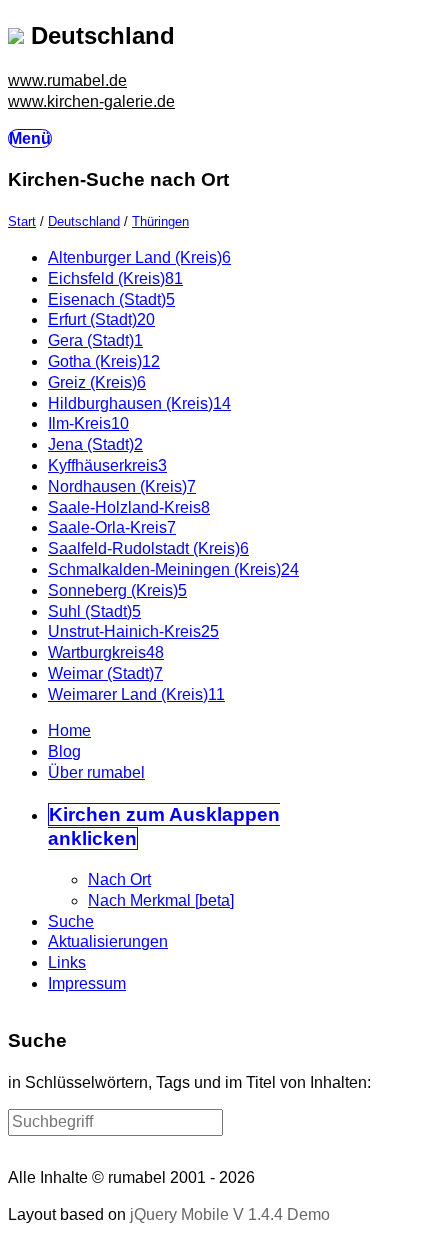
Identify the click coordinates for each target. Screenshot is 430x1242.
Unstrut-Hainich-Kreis (133, 631)
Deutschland (84, 221)
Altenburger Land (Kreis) (139, 257)
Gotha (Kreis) (104, 361)
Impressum (87, 983)
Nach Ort (119, 879)
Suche (71, 921)
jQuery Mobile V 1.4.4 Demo (230, 1214)
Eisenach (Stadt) (111, 299)
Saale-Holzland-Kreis (129, 507)
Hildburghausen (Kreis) (139, 403)
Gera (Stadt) (95, 340)
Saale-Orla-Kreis (112, 527)
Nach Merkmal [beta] (161, 900)
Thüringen (160, 221)
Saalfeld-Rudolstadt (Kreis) (148, 548)
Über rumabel (96, 772)
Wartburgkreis (106, 652)
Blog (64, 751)
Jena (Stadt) (95, 444)
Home (69, 730)
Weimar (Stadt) (105, 673)
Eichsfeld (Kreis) (115, 278)
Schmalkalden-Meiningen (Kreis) (173, 569)
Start (22, 221)
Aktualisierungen (108, 941)
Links (67, 962)
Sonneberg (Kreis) (117, 590)
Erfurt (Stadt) (101, 319)
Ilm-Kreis (88, 423)
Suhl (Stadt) (94, 611)
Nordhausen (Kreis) (122, 486)
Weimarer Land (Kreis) (136, 694)
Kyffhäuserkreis (107, 465)
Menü (30, 138)
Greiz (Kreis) (97, 382)
